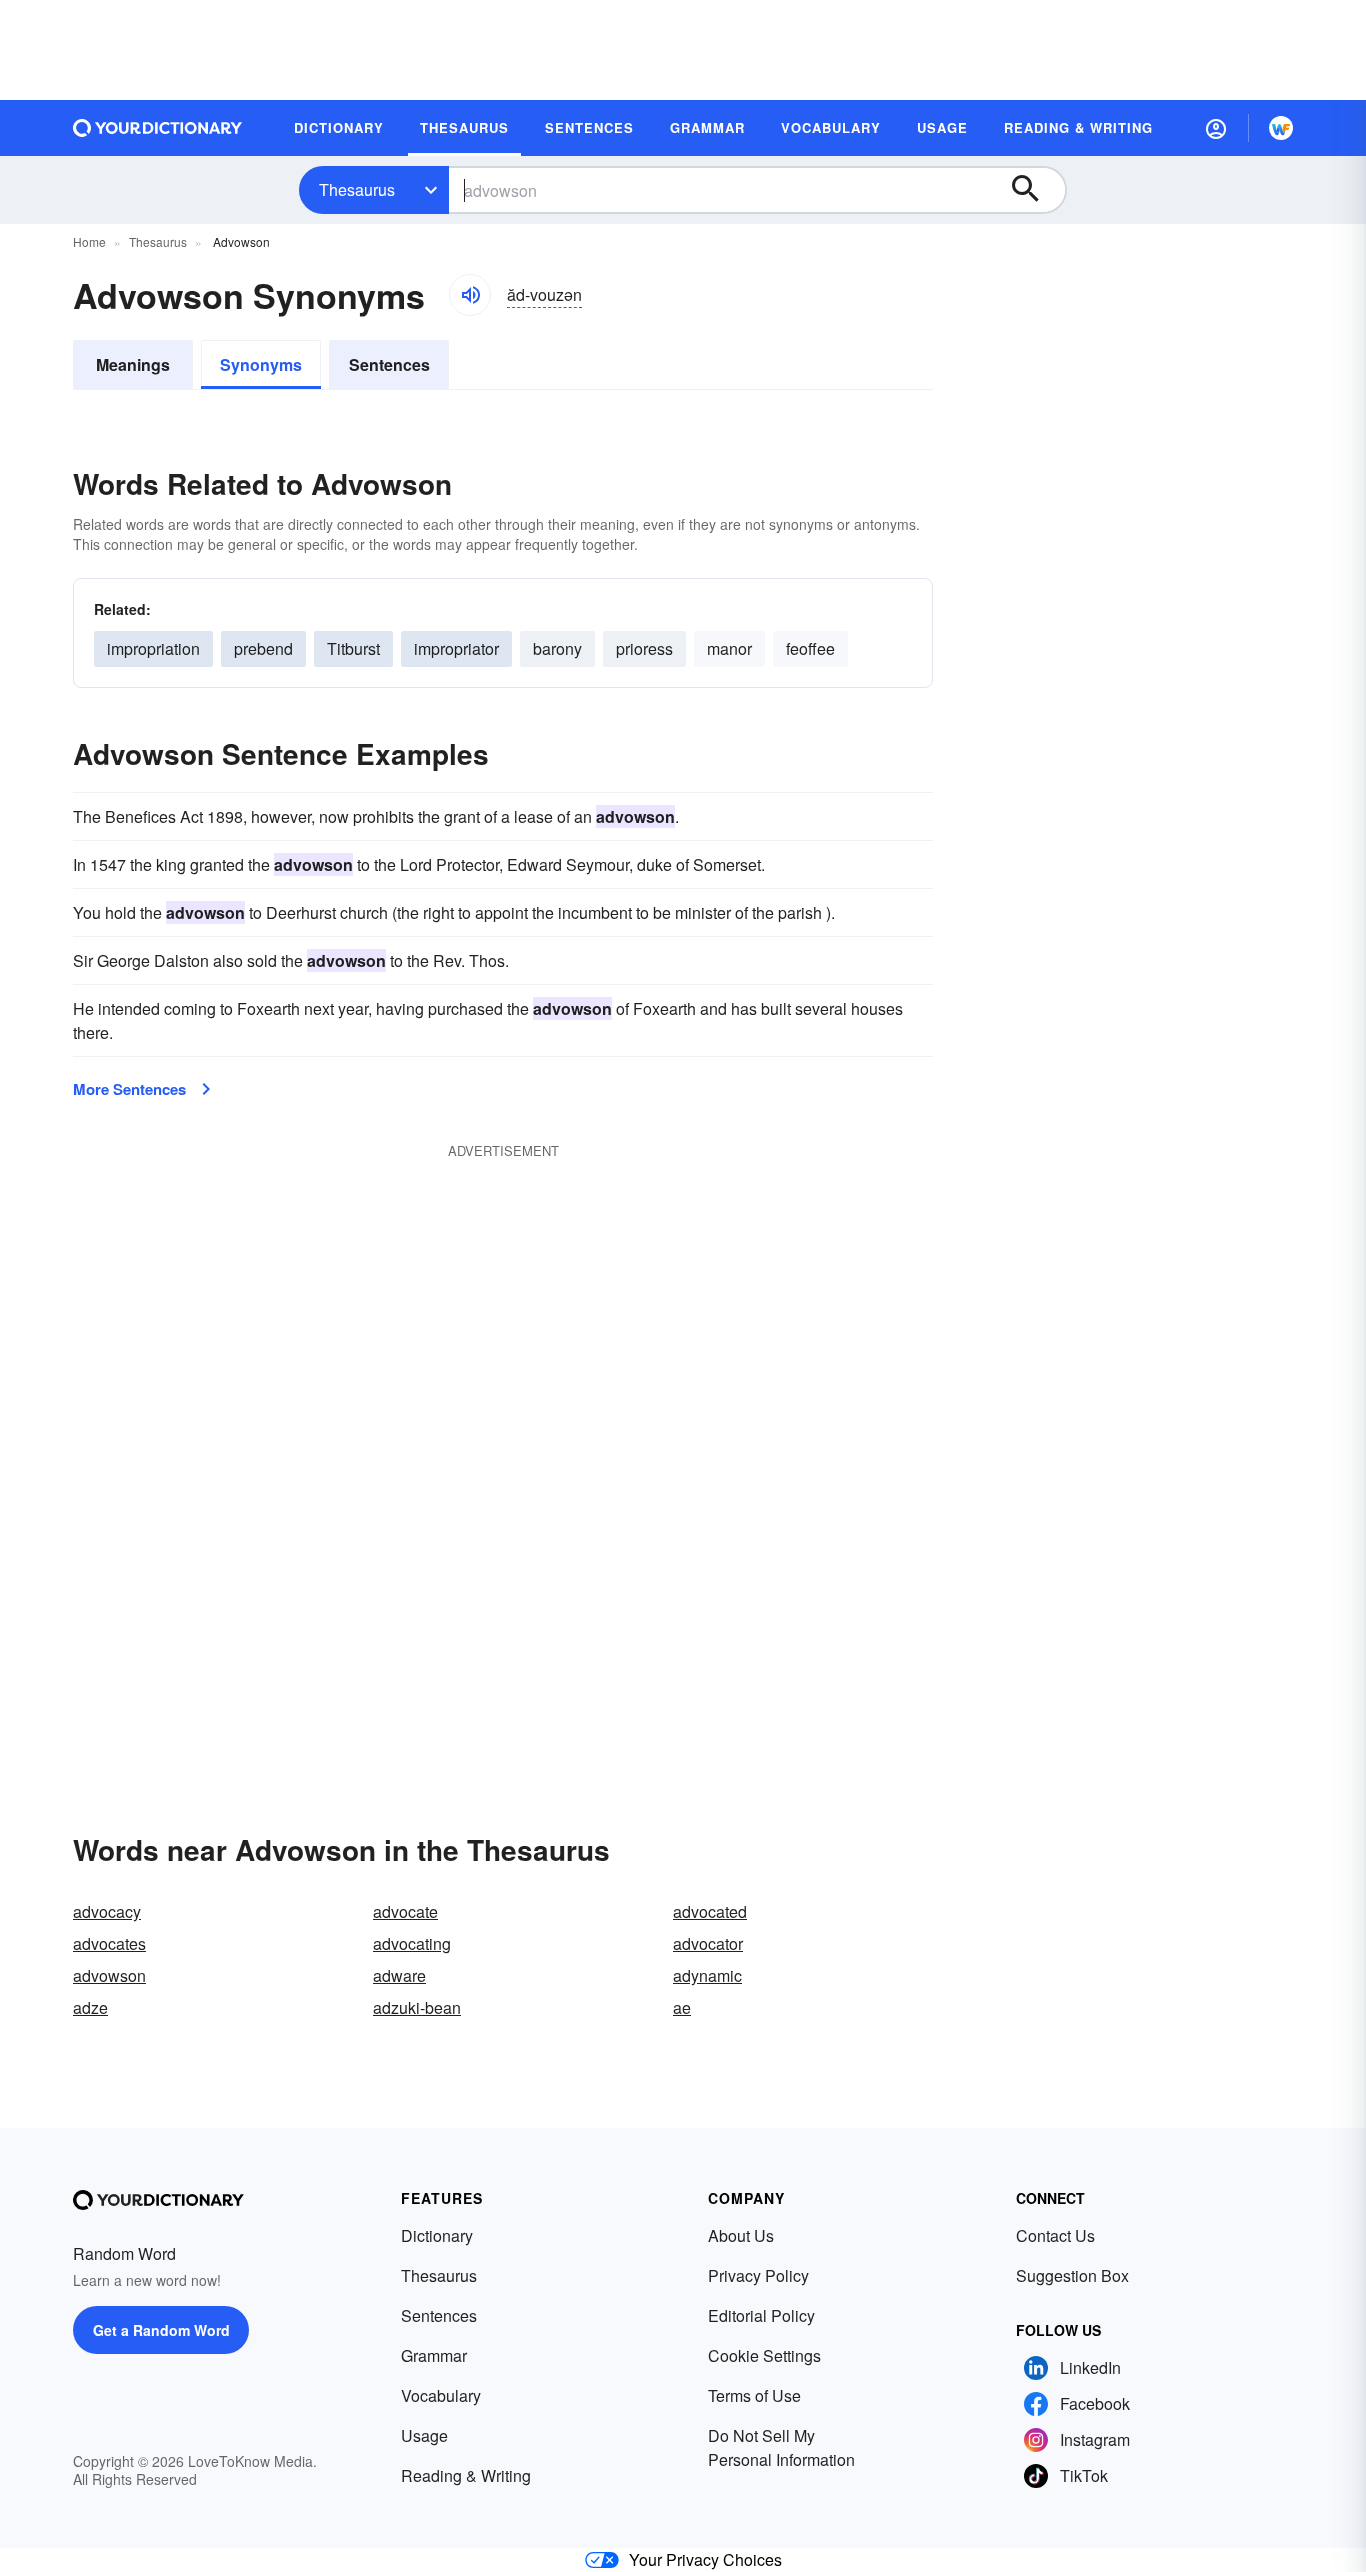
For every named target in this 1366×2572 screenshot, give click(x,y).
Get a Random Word (161, 2330)
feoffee (810, 648)
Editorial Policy (761, 2315)
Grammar (434, 2355)
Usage (424, 2435)
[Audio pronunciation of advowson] (470, 295)
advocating (412, 1943)
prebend (263, 648)
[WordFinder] (1281, 128)
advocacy (107, 1911)
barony (557, 648)
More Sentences (129, 1089)
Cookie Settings (764, 2355)
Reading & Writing (466, 2475)
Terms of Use (754, 2395)
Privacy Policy (758, 2275)
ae (682, 2007)
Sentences (389, 364)
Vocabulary (441, 2395)
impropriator (456, 648)
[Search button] (1035, 190)
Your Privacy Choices (705, 2559)
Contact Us (1055, 2235)
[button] (1216, 128)
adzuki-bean (417, 2007)
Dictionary (437, 2235)
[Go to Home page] (158, 128)
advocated (710, 1911)
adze (90, 2007)
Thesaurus (357, 189)
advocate (405, 1911)
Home (89, 241)
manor (729, 648)
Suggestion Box (1072, 2275)
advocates (109, 1943)
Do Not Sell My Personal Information (781, 2447)
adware (399, 1975)
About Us (741, 2235)
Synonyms (261, 364)
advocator (708, 1943)
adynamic (707, 1975)
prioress (644, 648)
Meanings (133, 364)
